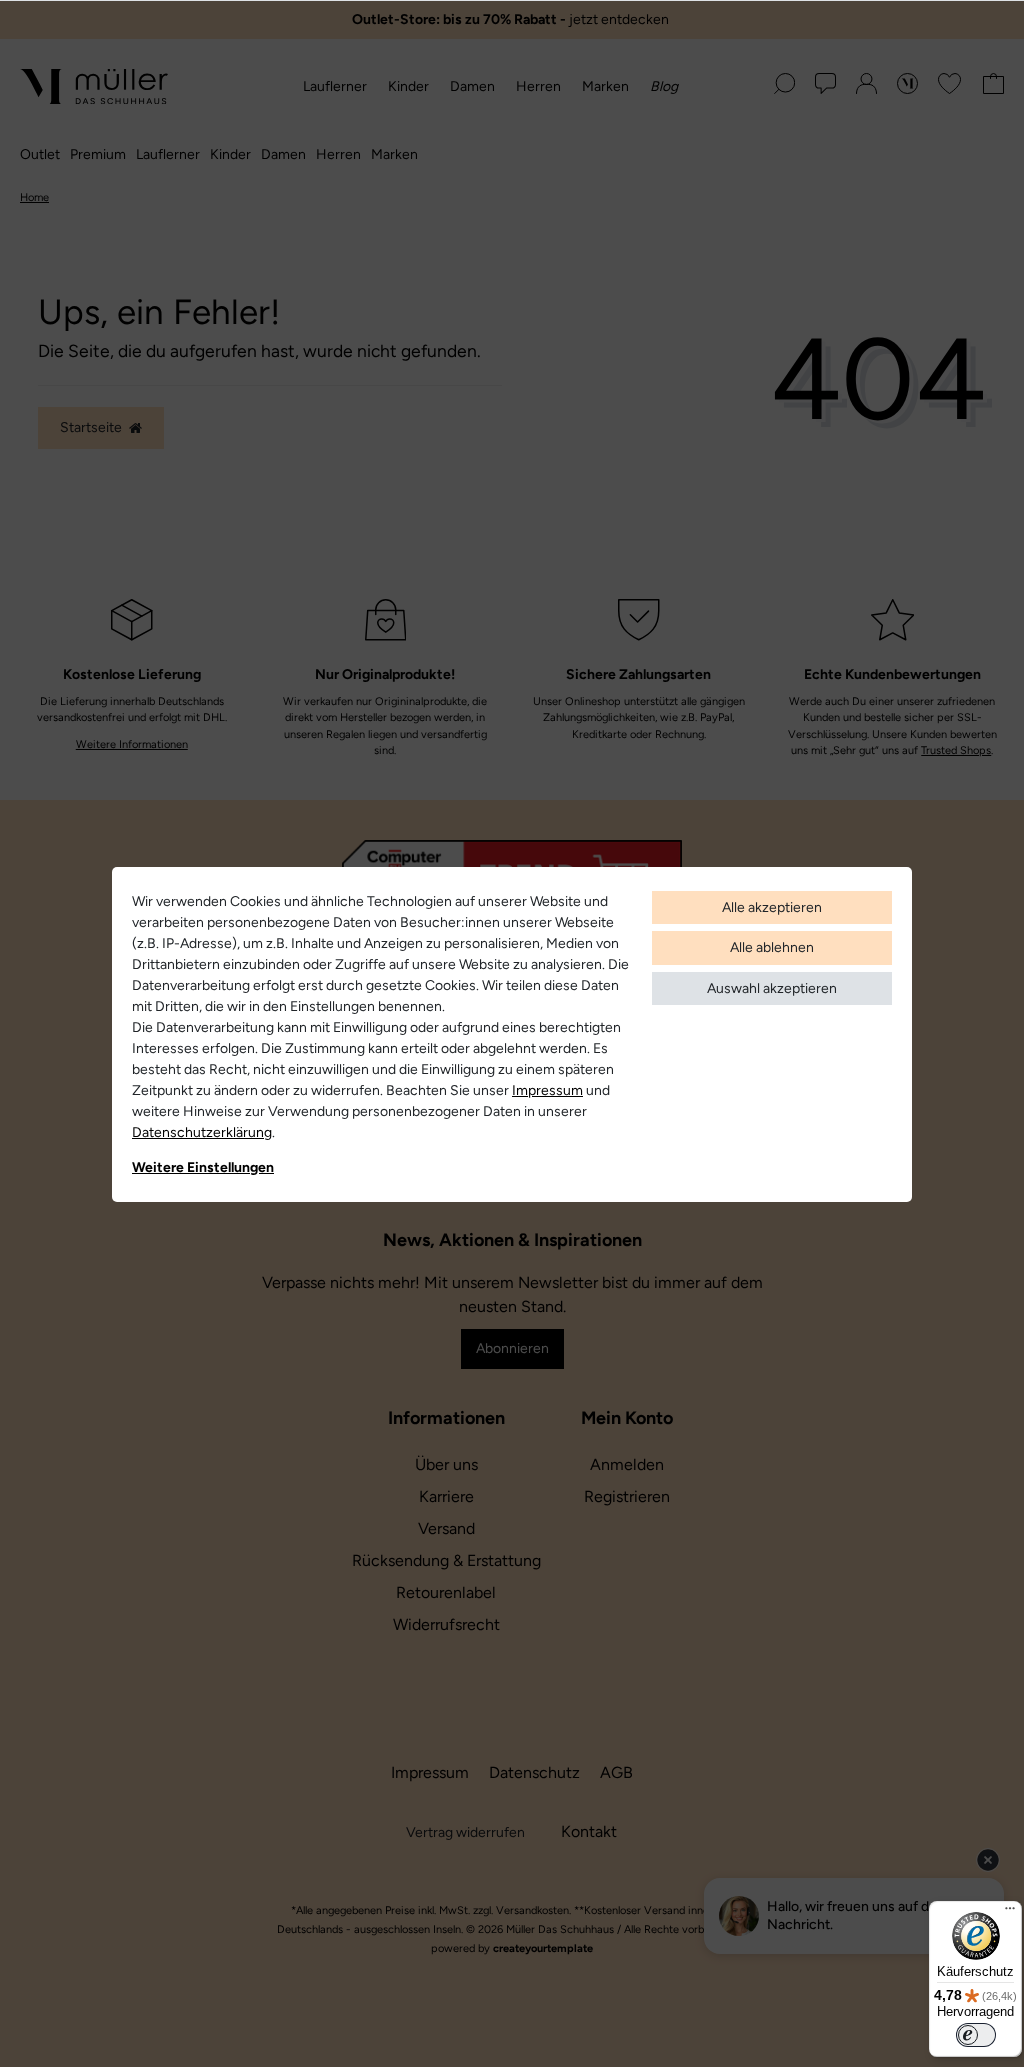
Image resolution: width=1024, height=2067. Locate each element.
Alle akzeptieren (772, 907)
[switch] (976, 2035)
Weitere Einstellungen (203, 1167)
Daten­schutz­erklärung (202, 1132)
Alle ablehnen (772, 947)
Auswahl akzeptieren (772, 988)
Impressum (547, 1090)
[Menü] (1010, 1913)
